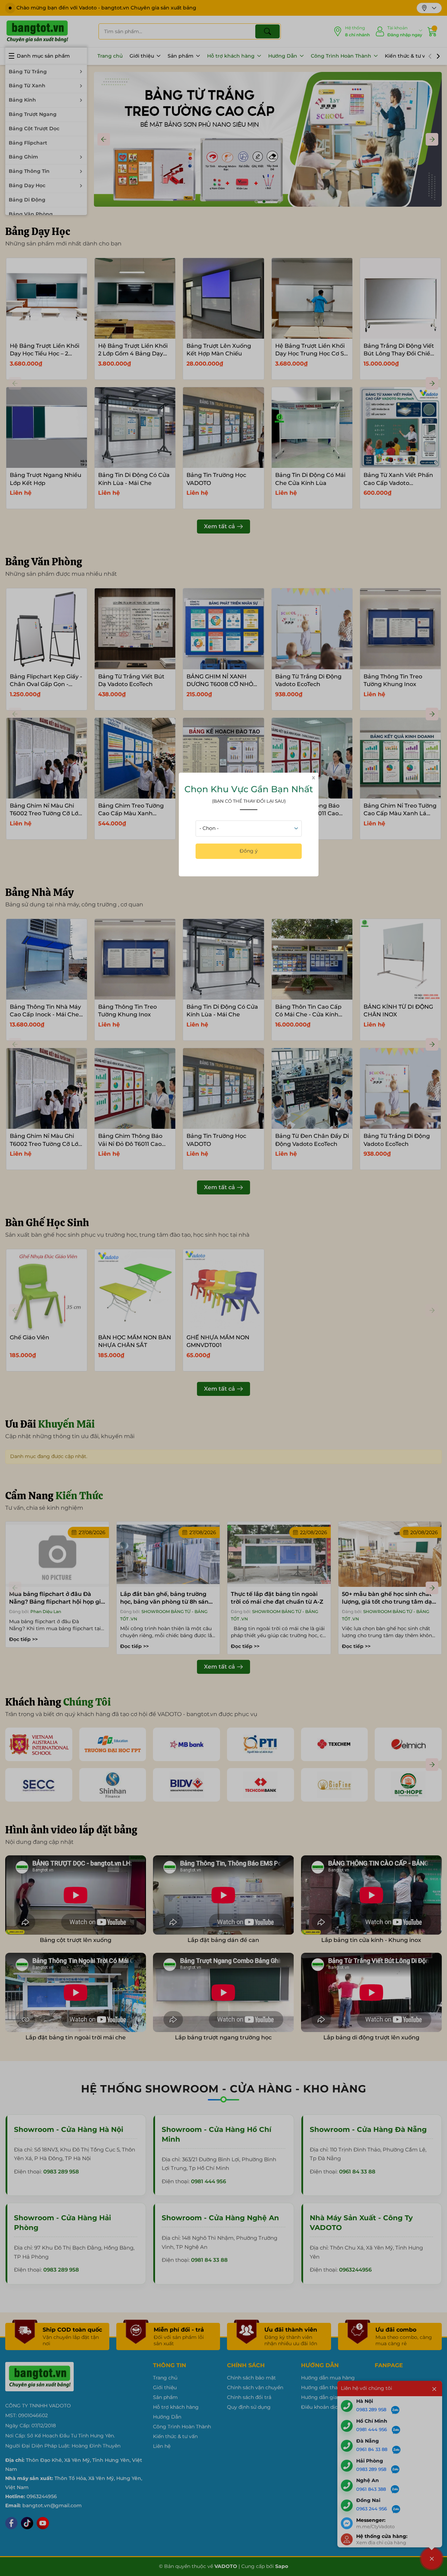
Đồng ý (249, 851)
